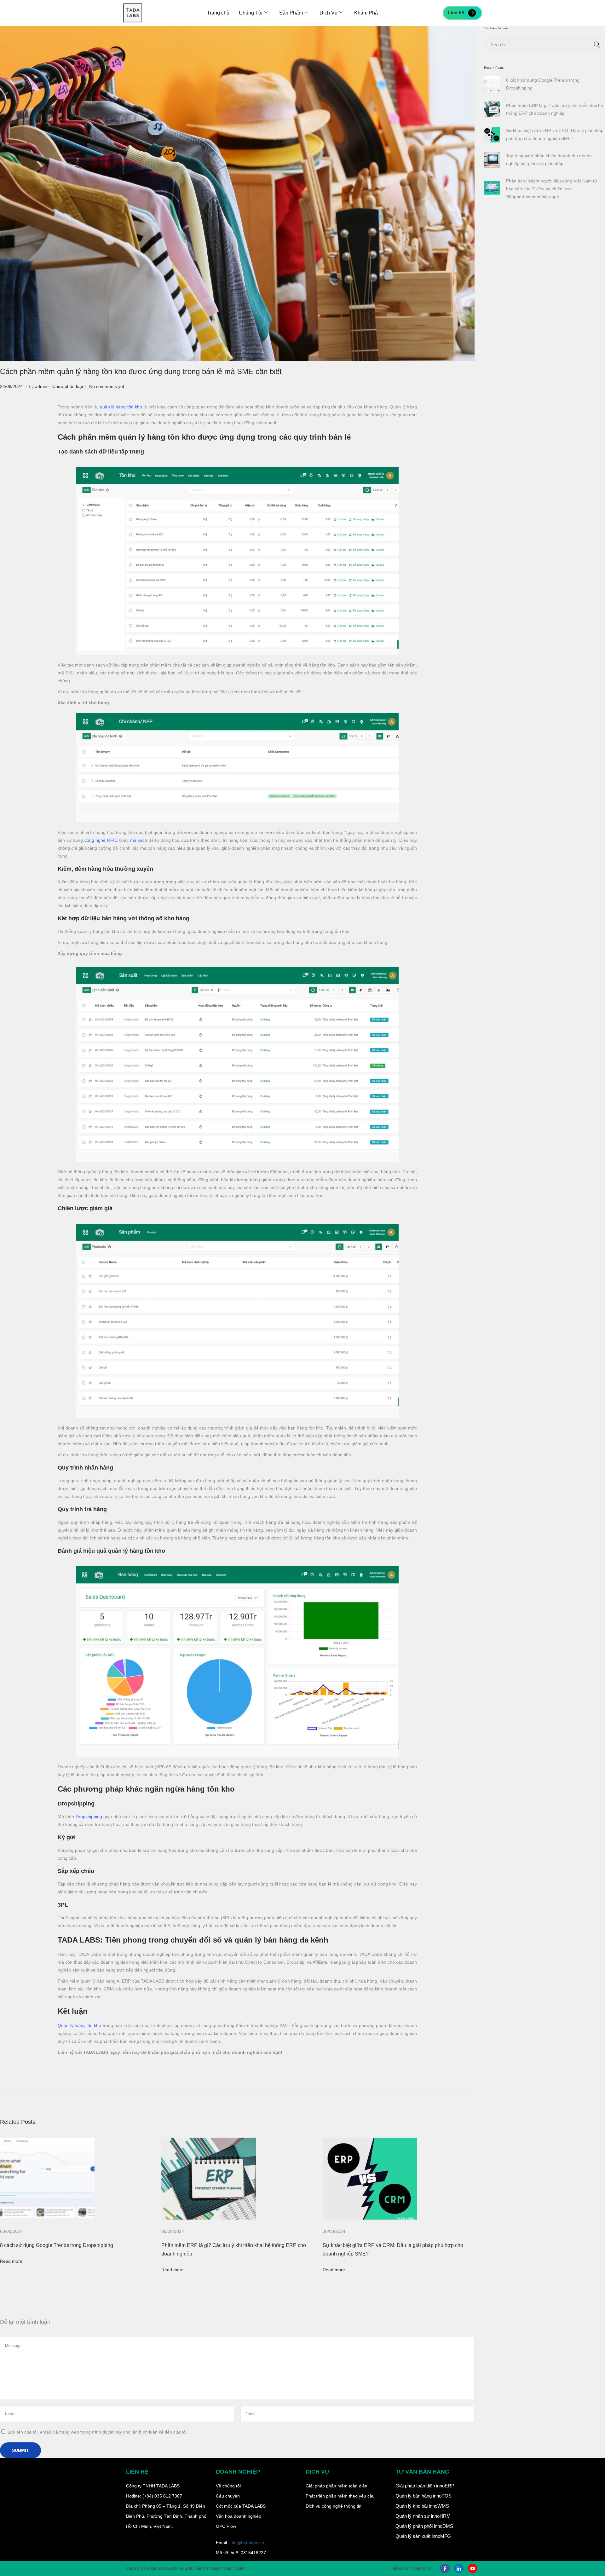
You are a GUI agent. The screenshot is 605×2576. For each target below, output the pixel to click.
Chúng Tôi (251, 13)
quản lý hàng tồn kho (121, 407)
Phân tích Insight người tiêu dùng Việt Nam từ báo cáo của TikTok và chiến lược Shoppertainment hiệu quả (552, 189)
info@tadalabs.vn (247, 2543)
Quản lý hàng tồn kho (79, 2025)
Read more (11, 2261)
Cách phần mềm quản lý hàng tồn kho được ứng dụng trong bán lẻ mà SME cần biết (141, 371)
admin (41, 386)
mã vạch (139, 840)
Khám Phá (366, 13)
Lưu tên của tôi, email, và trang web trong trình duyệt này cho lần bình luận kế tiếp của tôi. (98, 2432)
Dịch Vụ (328, 13)
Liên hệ (456, 13)
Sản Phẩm (291, 13)
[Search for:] (544, 45)
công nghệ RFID (101, 840)
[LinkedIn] (459, 2568)
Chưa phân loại (68, 386)
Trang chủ (218, 13)
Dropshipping (89, 1816)
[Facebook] (445, 2568)
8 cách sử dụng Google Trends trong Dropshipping (57, 2245)
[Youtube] (473, 2568)
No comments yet (107, 386)
